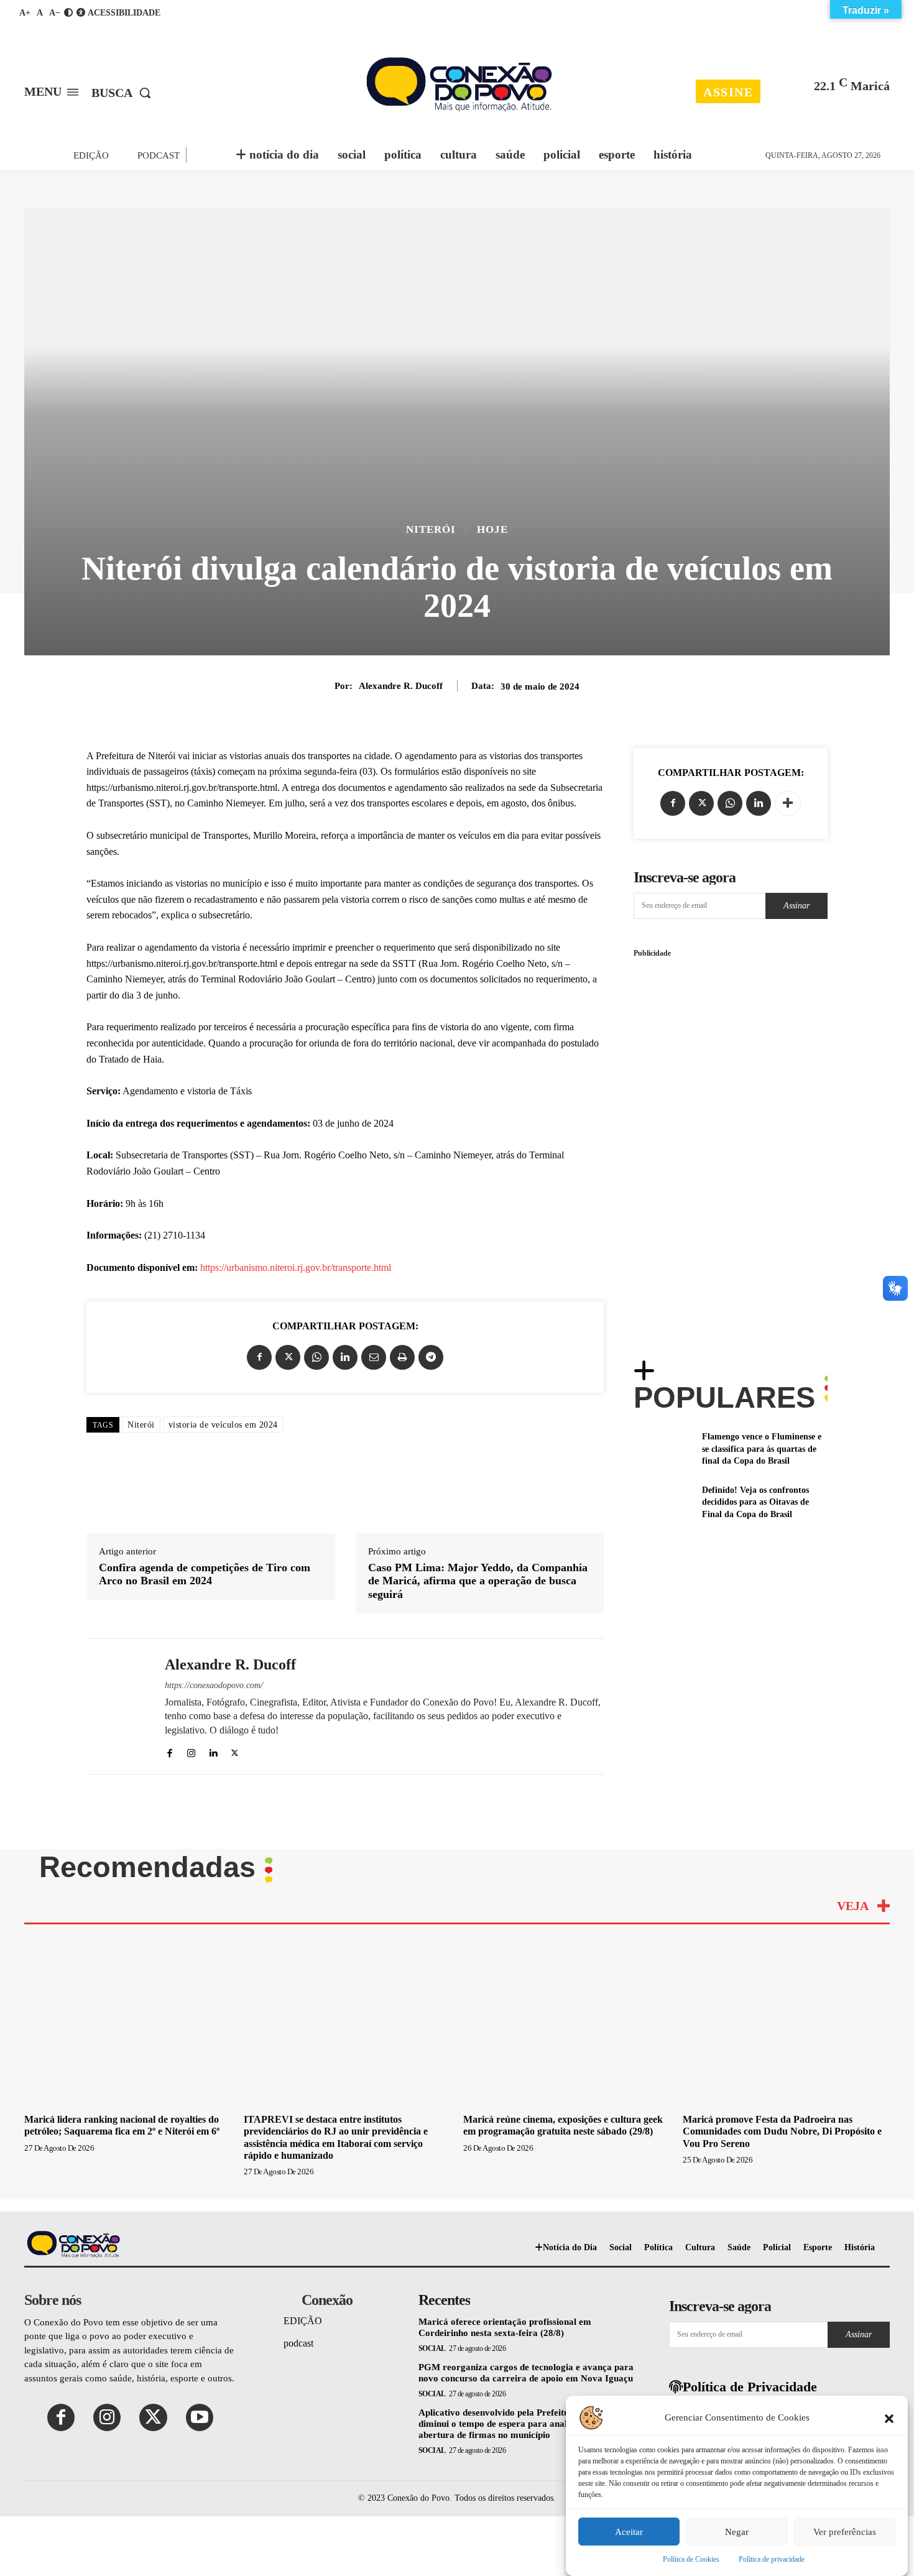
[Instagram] (191, 1751)
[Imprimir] (402, 1357)
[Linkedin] (345, 1357)
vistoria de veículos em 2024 (223, 1425)
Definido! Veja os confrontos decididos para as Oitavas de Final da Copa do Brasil (755, 1502)
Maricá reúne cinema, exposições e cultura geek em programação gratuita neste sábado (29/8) (563, 2125)
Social (432, 2348)
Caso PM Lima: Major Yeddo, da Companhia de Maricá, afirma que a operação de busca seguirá (478, 1581)
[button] (889, 2417)
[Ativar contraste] (68, 13)
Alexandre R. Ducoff (401, 686)
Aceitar (629, 2532)
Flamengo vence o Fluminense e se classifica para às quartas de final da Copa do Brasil (762, 1449)
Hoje (492, 529)
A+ (25, 13)
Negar (737, 2532)
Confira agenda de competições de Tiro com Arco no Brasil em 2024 (205, 1574)
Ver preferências (845, 2532)
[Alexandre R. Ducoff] (116, 1706)
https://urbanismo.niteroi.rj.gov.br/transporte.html (296, 1267)
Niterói (431, 529)
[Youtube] (200, 2417)
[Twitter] (288, 1357)
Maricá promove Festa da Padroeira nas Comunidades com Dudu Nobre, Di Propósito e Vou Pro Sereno (782, 2131)
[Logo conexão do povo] (459, 84)
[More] (788, 803)
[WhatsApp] (316, 1357)
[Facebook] (259, 1357)
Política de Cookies (691, 2559)
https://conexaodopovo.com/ (214, 1685)
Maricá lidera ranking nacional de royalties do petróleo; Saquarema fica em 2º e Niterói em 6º (122, 2125)
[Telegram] (431, 1357)
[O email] (374, 1357)
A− (55, 13)
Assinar (796, 906)
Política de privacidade (772, 2559)
